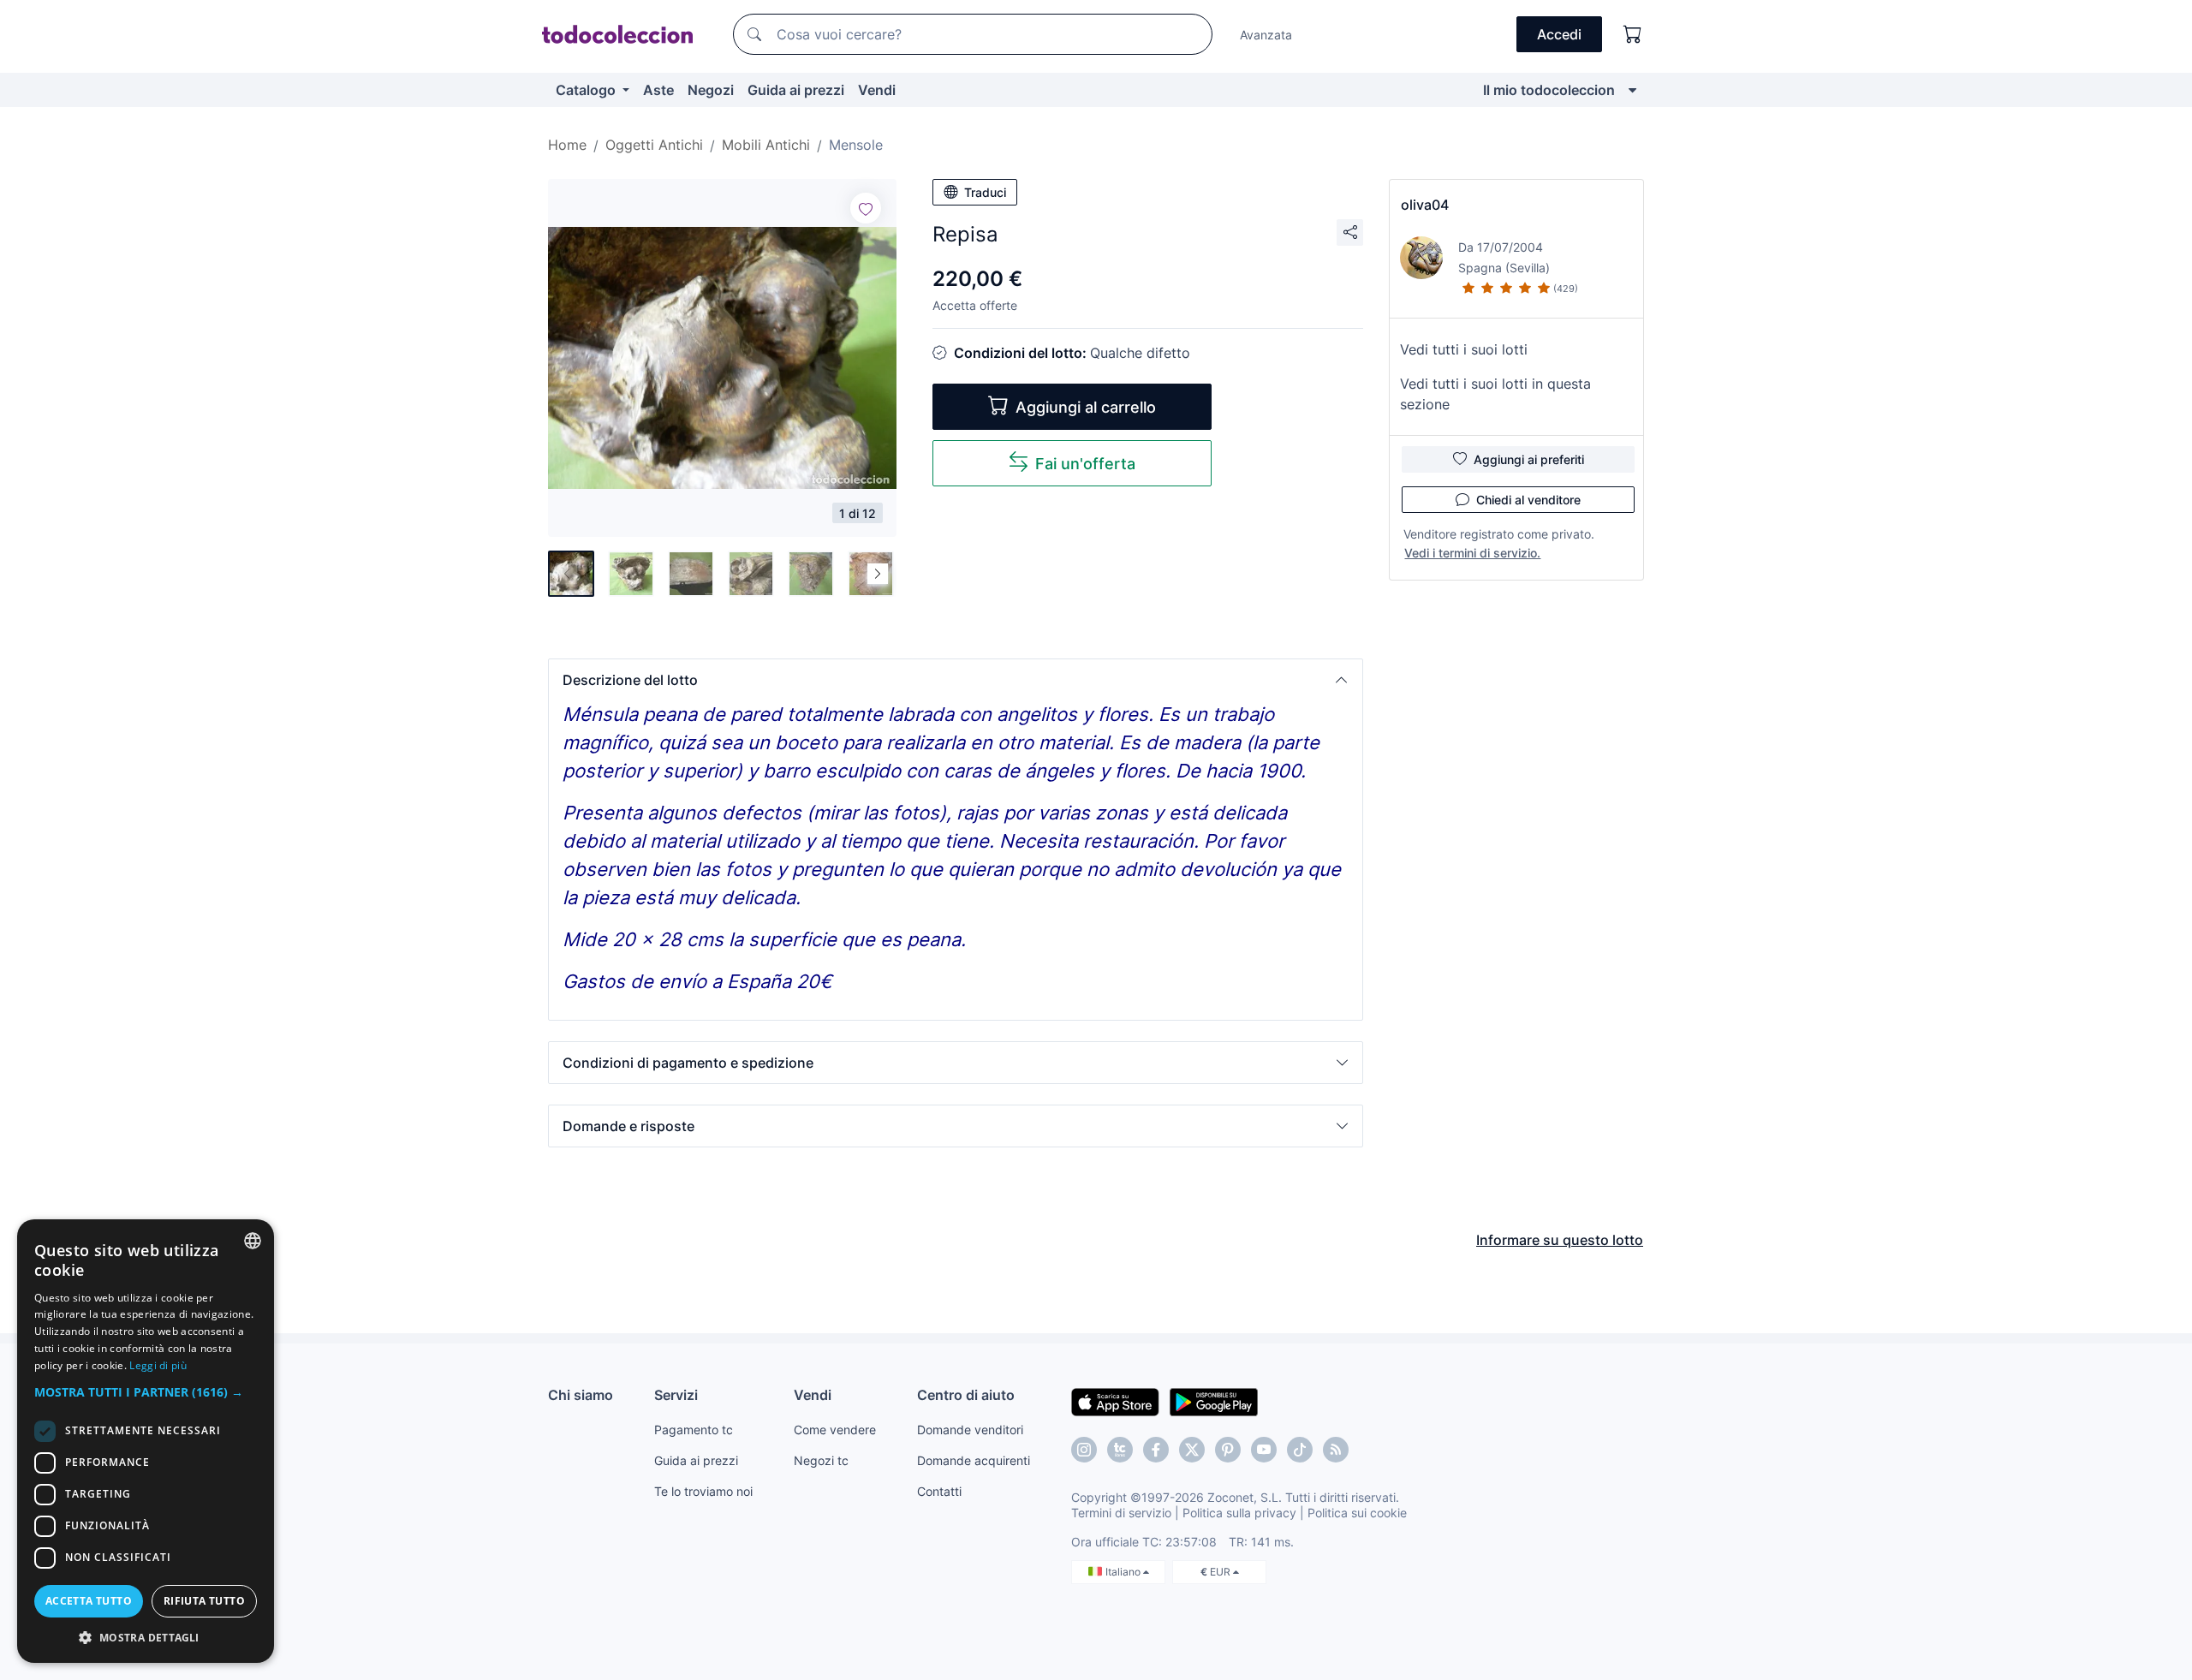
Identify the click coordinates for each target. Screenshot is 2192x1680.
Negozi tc (821, 1460)
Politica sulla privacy (1239, 1513)
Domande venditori (970, 1430)
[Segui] (866, 208)
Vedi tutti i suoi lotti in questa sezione (1495, 394)
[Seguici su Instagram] (1084, 1450)
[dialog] (146, 1441)
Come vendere (835, 1430)
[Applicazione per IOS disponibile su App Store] (1115, 1401)
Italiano (1124, 1572)
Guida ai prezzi (796, 90)
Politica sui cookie (1357, 1513)
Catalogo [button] (587, 90)
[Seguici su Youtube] (1264, 1450)
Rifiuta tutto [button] (204, 1601)
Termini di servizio (1121, 1513)
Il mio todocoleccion (1549, 90)
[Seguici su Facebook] (1156, 1450)
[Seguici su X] (1192, 1450)
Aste (658, 90)
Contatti (939, 1491)
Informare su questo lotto (1560, 1240)
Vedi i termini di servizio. (1472, 553)
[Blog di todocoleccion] (1336, 1450)
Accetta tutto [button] (89, 1601)
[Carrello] (1633, 34)
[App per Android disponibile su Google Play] (1214, 1401)
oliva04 (1425, 205)
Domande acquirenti (974, 1460)
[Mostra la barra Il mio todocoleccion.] (1632, 90)
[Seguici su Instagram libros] (1120, 1450)
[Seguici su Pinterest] (1228, 1450)
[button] (956, 680)
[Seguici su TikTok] (1300, 1450)
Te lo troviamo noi (703, 1491)
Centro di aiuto (966, 1395)
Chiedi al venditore (1528, 500)
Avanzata (1266, 35)
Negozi (711, 90)
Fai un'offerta (1085, 464)
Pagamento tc (694, 1430)
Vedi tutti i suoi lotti (1464, 349)
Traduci (985, 192)
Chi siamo (581, 1395)
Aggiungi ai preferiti (1529, 459)
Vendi (877, 90)
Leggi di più (158, 1365)
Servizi (676, 1395)
